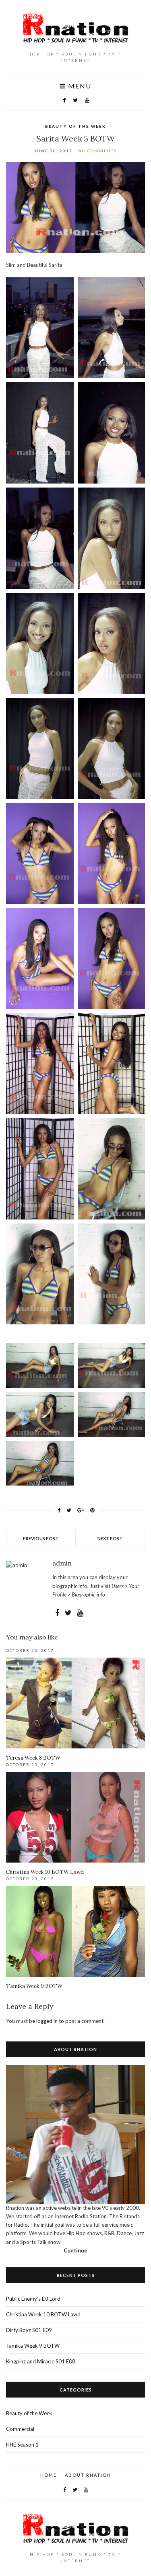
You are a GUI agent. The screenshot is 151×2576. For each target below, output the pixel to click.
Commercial (20, 2429)
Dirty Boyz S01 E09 (29, 2330)
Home (49, 2475)
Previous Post (41, 1538)
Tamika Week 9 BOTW (34, 1986)
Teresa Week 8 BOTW (33, 1758)
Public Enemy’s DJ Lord (33, 2299)
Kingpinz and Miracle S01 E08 (41, 2361)
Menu (79, 86)
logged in (47, 2021)
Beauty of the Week (75, 126)
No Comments (97, 151)
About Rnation (88, 2475)
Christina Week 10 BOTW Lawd (45, 1872)
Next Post (110, 1538)
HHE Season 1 (22, 2445)
